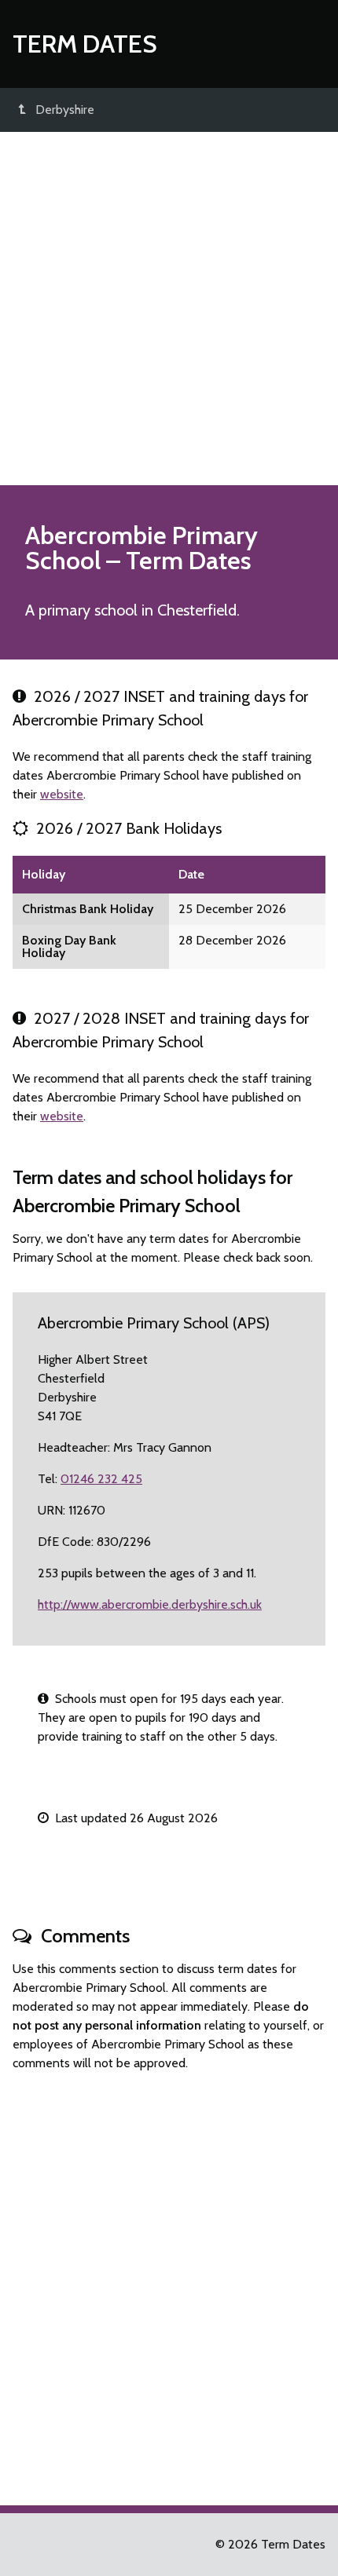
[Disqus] (169, 2282)
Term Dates (85, 44)
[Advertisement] (169, 309)
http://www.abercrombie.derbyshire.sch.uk (150, 1604)
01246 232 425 (101, 1479)
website (62, 794)
